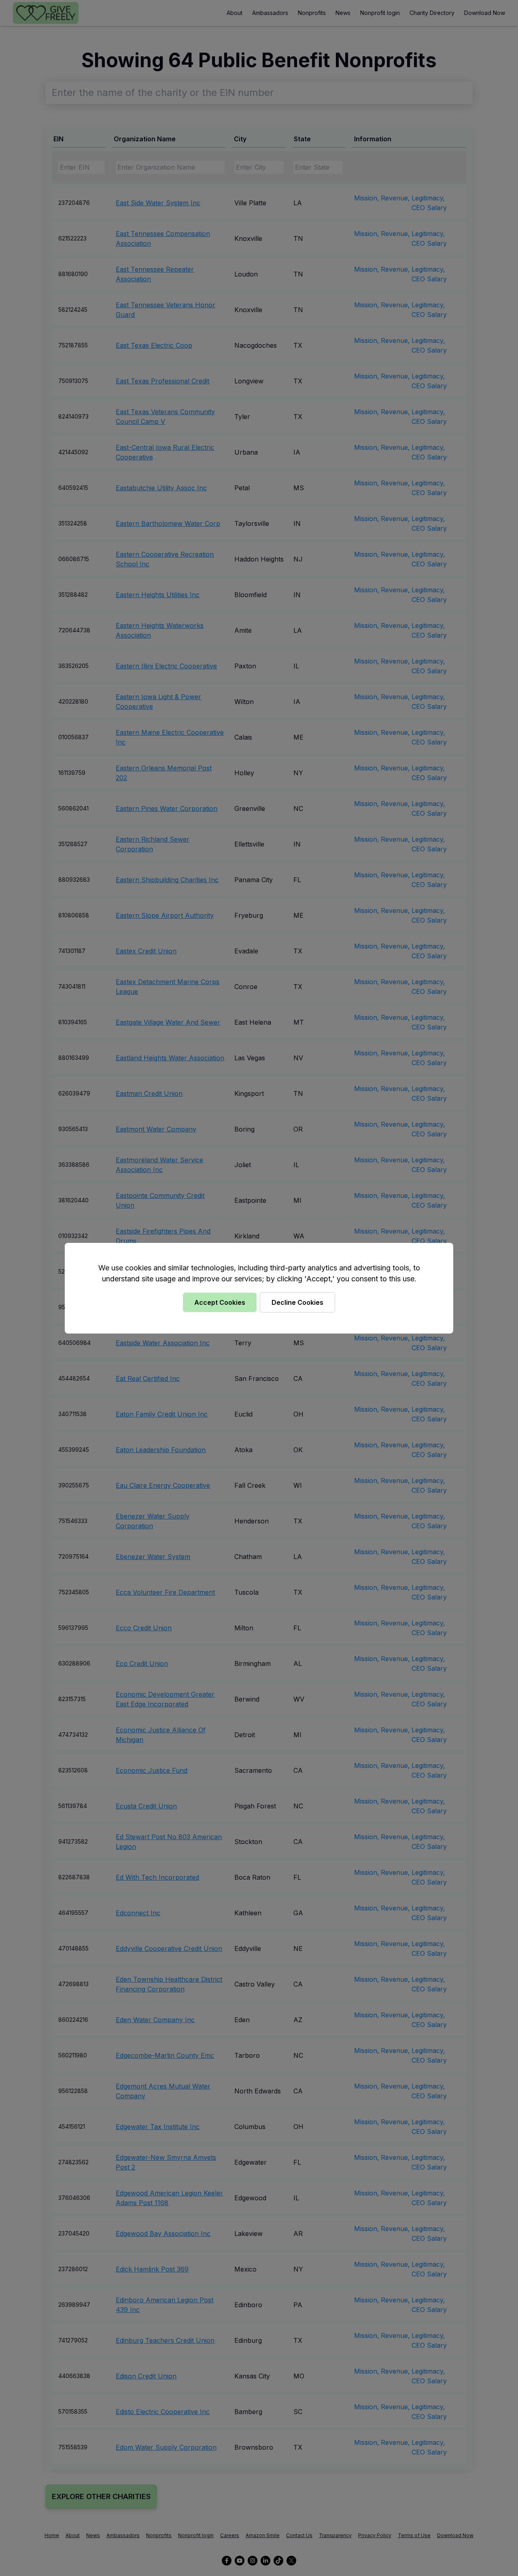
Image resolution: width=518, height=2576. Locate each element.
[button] (259, 1288)
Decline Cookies (297, 1302)
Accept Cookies (220, 1302)
